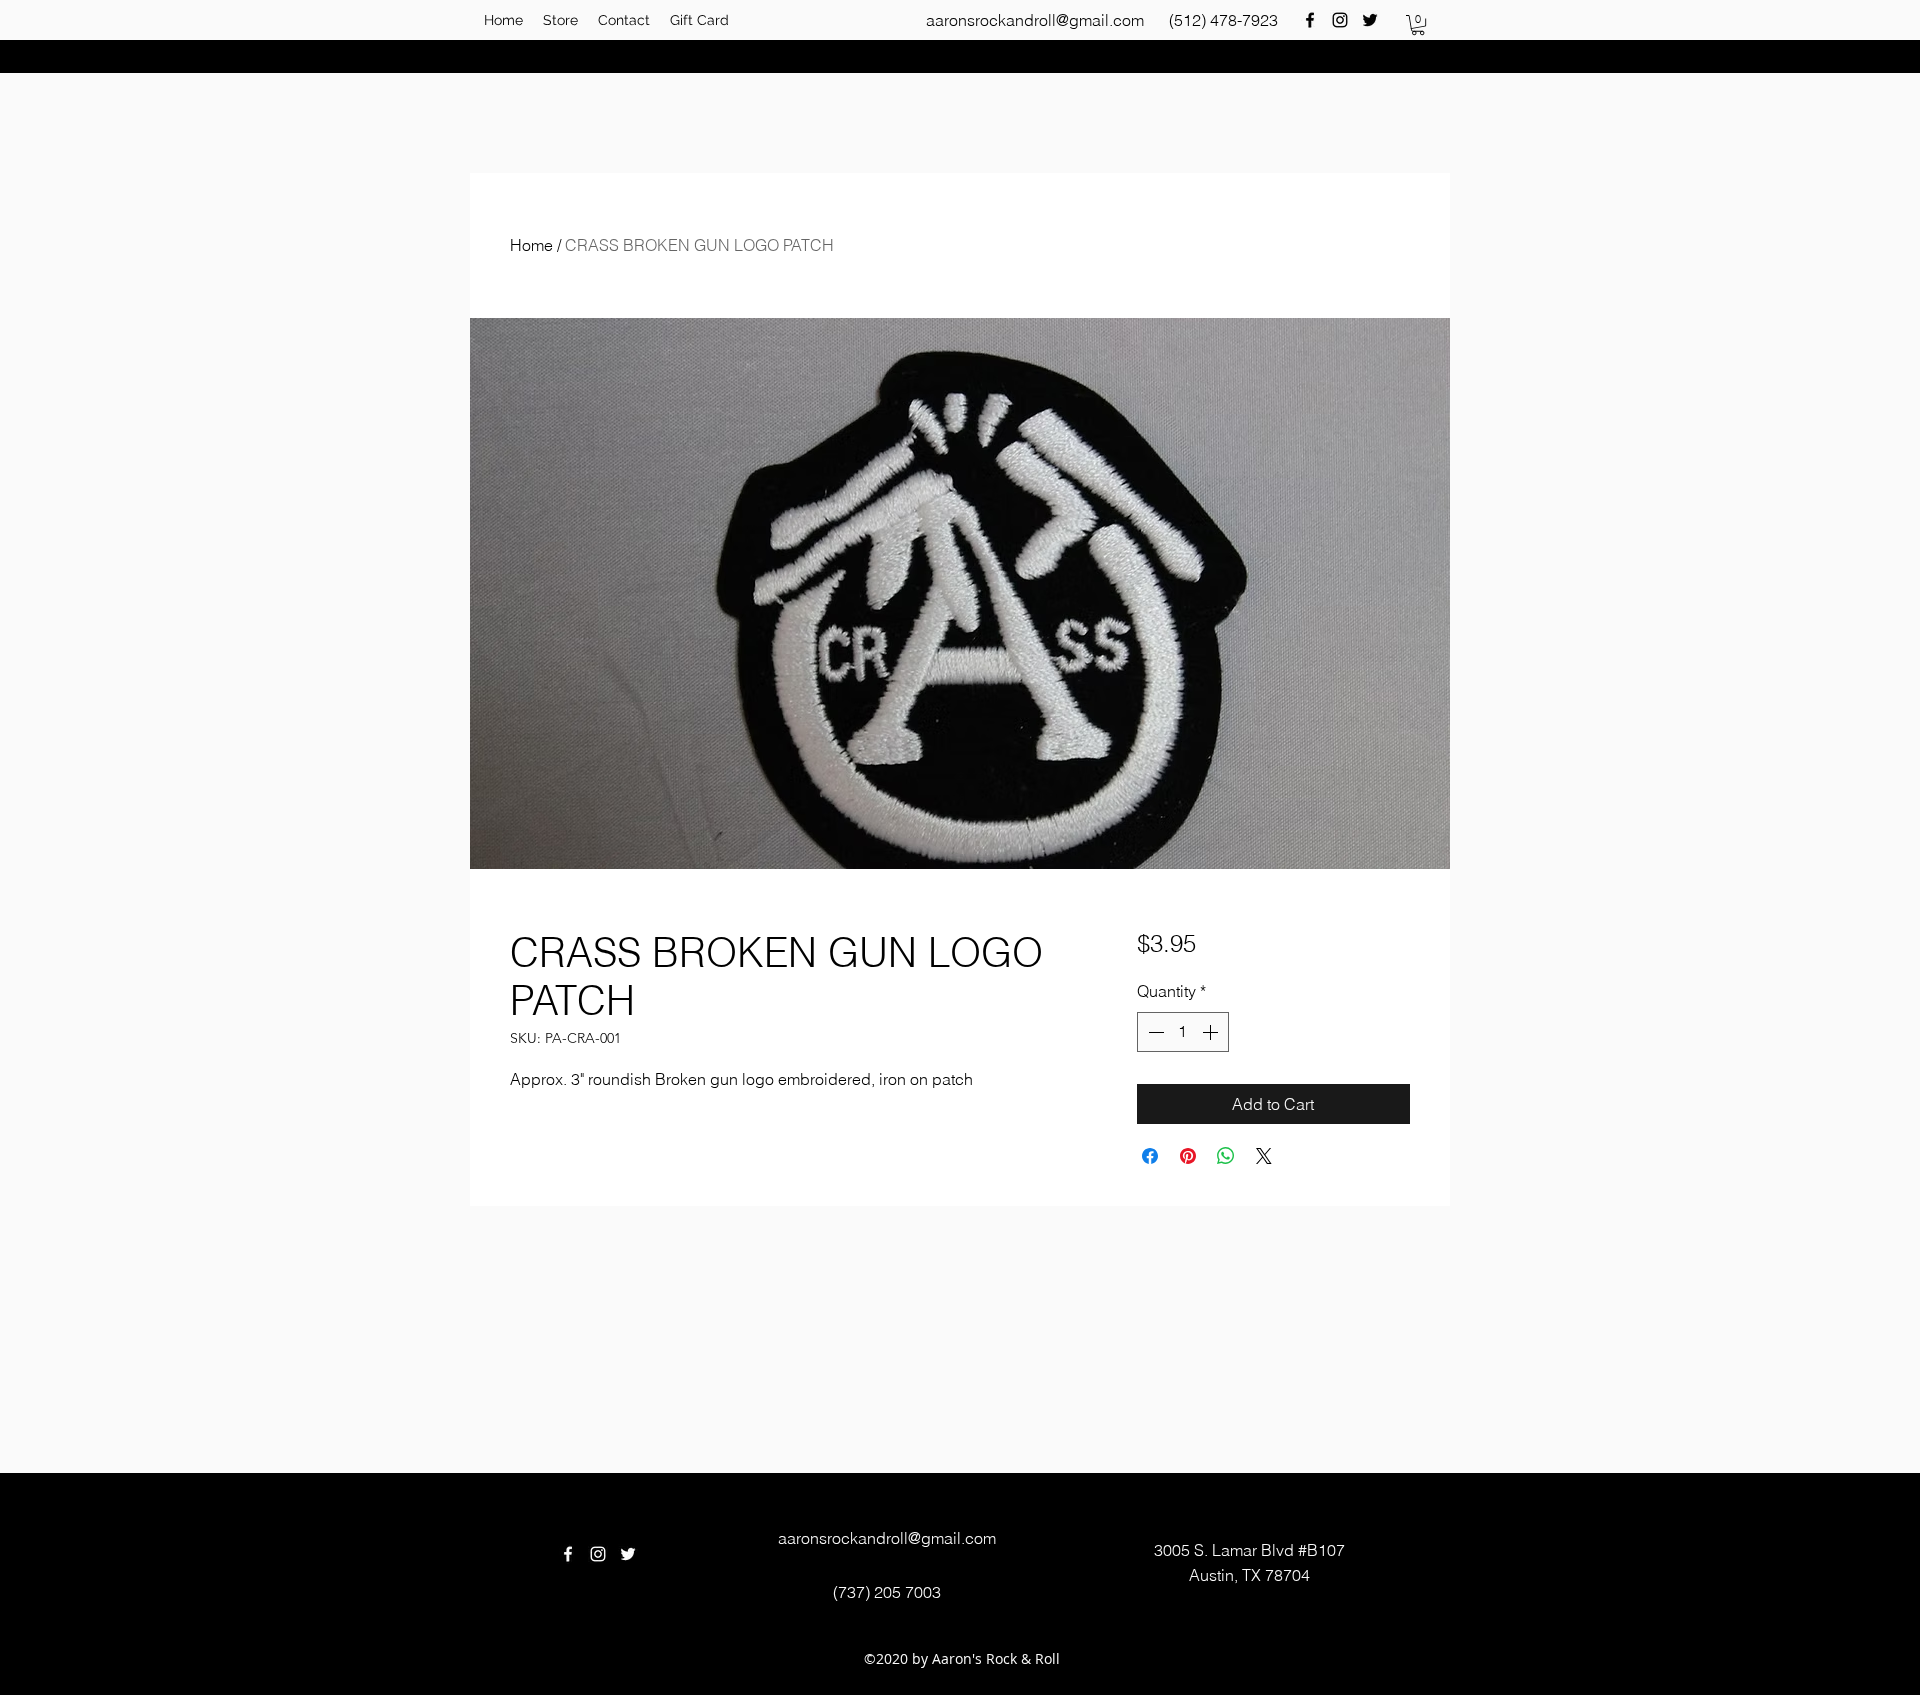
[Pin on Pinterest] (1188, 1156)
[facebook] (1310, 20)
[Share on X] (1264, 1156)
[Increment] (1212, 1032)
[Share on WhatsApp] (1226, 1156)
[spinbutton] (1183, 1032)
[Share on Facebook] (1150, 1156)
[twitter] (1370, 20)
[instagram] (1340, 20)
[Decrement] (1154, 1032)
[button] (1418, 25)
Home (531, 245)
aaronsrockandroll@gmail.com (1035, 20)
